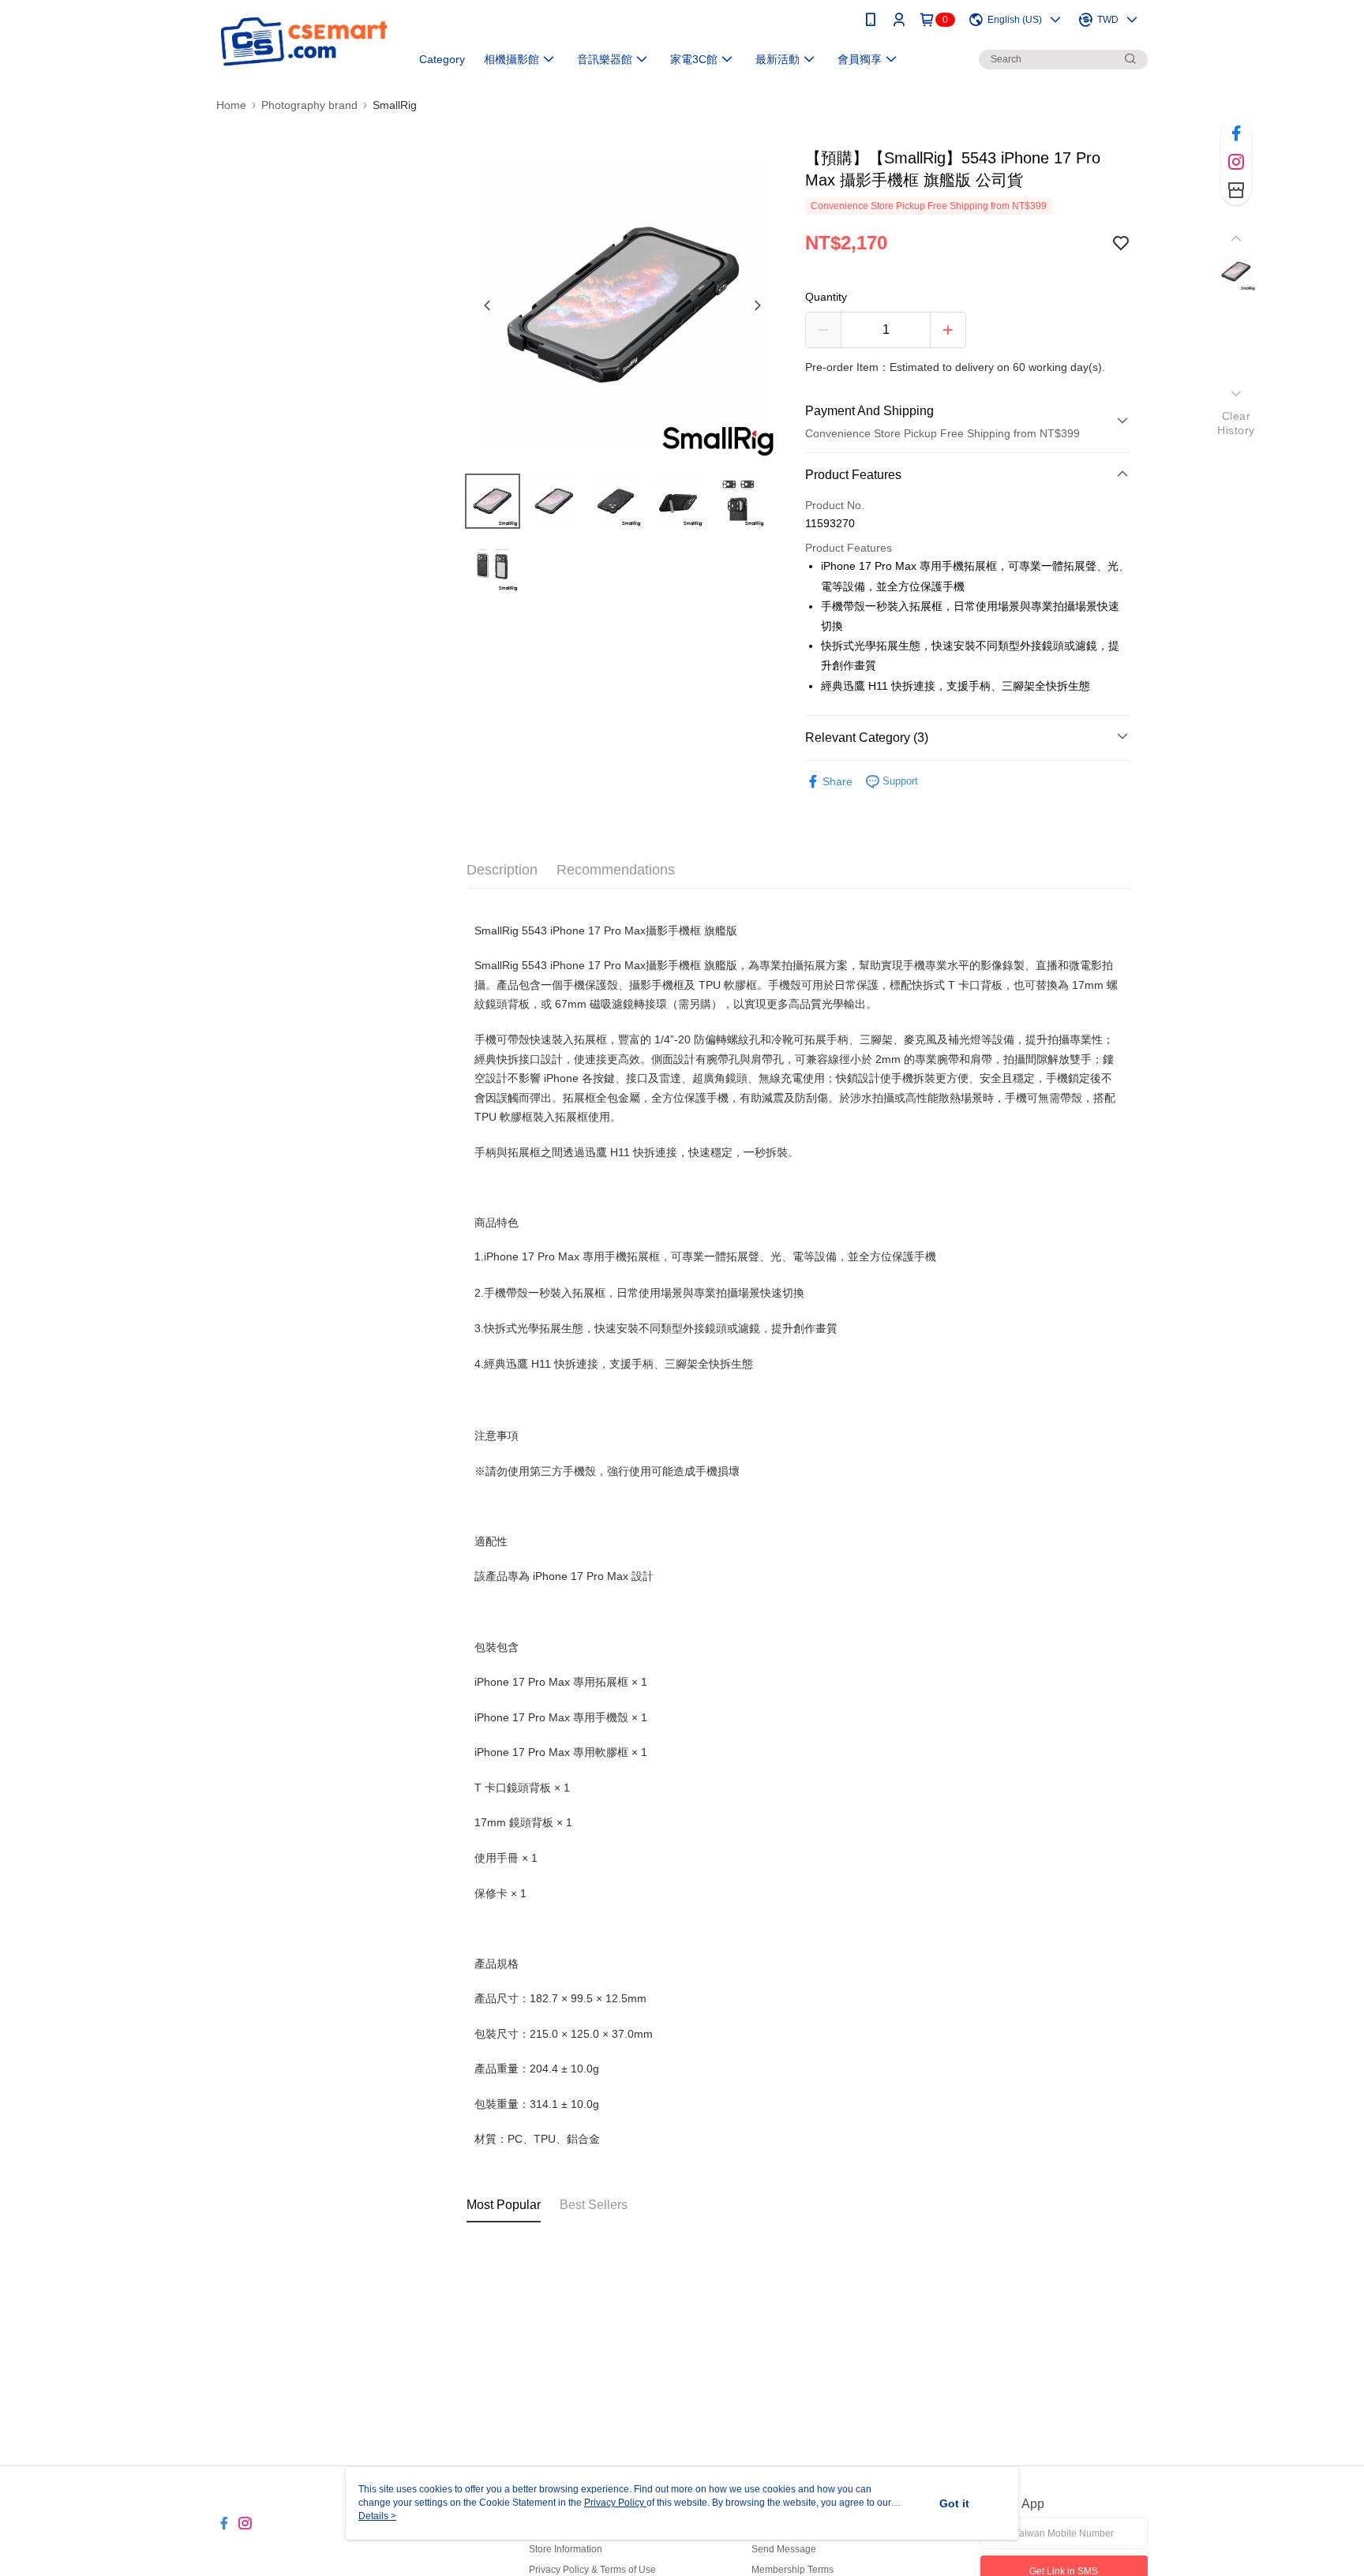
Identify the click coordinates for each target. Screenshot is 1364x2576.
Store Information (566, 2549)
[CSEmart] (304, 41)
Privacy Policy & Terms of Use (592, 2570)
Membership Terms (793, 2570)
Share (838, 781)
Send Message (784, 2549)
